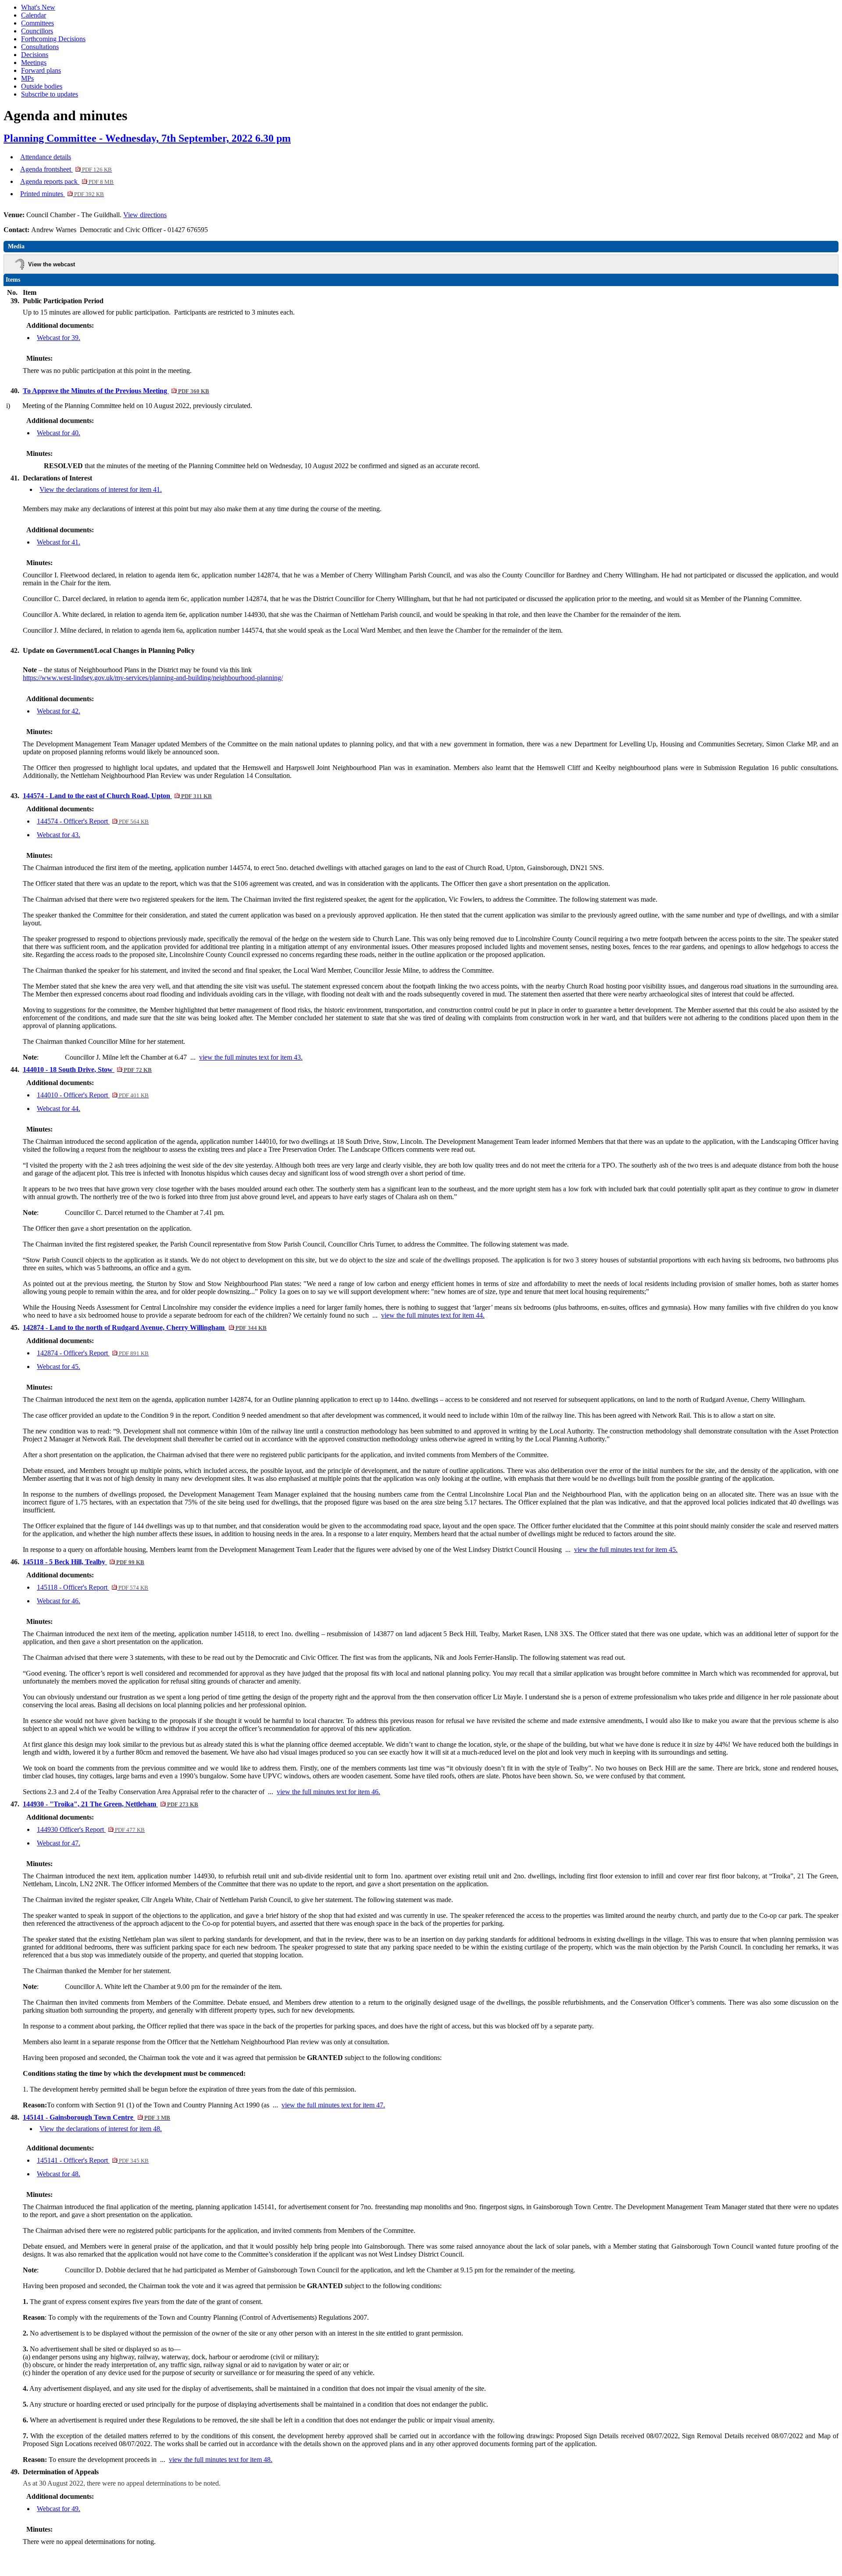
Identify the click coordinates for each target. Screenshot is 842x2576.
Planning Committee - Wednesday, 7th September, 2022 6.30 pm (147, 138)
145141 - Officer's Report (93, 2160)
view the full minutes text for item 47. (333, 2105)
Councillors (37, 31)
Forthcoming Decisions (53, 39)
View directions (145, 215)
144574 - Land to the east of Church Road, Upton (117, 796)
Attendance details (46, 157)
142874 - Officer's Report (93, 1353)
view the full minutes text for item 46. (328, 1792)
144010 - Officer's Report (93, 1095)
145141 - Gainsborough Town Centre (96, 2117)
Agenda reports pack (67, 181)
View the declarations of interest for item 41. (101, 489)
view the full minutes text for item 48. (221, 2460)
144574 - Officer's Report (93, 821)
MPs (27, 78)
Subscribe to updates (50, 94)
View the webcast (52, 264)
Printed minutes (62, 194)
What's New (38, 7)
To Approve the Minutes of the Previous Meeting (116, 391)
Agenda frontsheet (66, 169)
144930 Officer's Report (91, 1829)
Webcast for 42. (59, 711)
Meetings (34, 63)
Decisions (35, 55)
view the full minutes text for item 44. (433, 1315)
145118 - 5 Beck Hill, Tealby (84, 1562)
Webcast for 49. (59, 2509)
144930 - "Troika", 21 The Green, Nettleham (111, 1804)
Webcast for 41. (59, 542)
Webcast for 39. (59, 338)
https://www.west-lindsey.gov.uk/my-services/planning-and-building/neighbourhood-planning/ (153, 678)
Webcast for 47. (59, 1843)
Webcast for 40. (59, 433)
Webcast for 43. (59, 835)
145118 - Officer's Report (93, 1587)
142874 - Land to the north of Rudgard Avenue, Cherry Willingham (145, 1327)
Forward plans (41, 70)
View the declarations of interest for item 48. (101, 2129)
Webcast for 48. (59, 2174)
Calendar (34, 15)
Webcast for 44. (59, 1109)
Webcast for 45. (59, 1367)
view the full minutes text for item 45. (626, 1550)
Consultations (40, 47)
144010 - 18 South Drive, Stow (87, 1069)
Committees (37, 23)
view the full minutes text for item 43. (251, 1057)
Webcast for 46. (59, 1601)
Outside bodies (42, 86)
